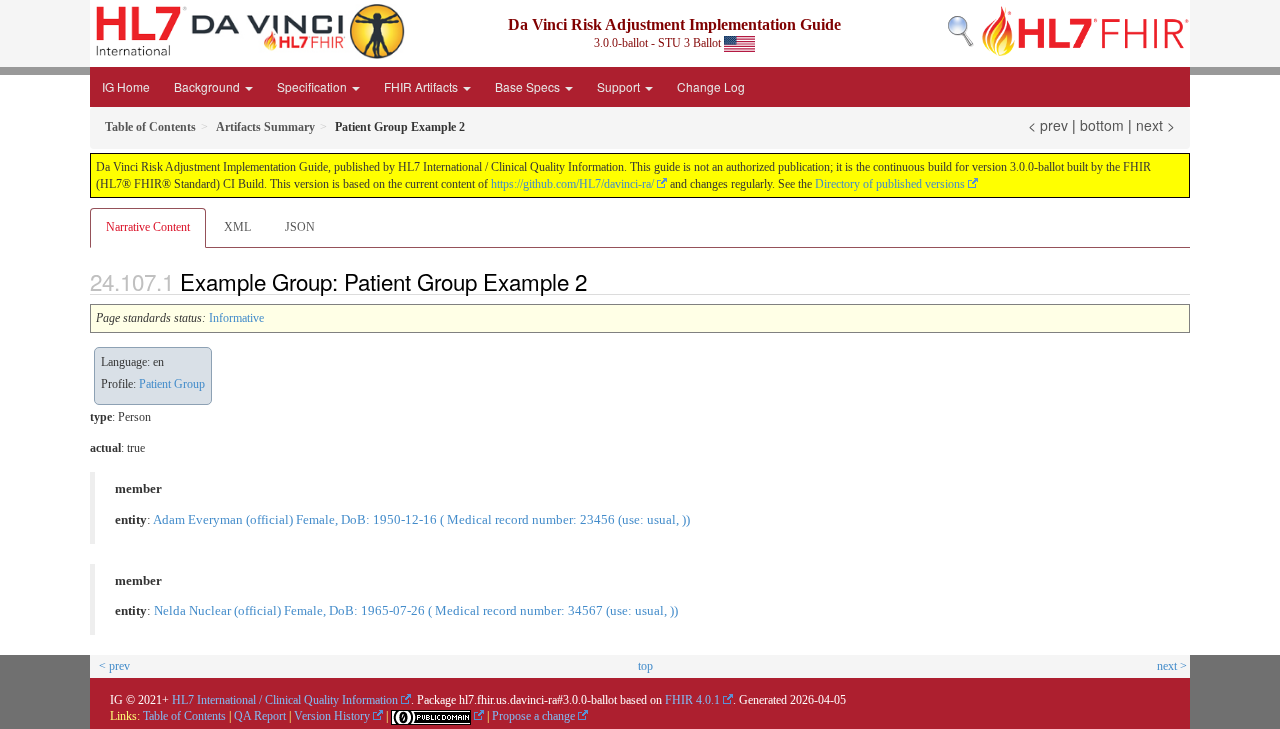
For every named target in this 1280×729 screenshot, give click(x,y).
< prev (1048, 125)
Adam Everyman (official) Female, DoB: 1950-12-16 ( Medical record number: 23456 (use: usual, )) (421, 520)
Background (208, 86)
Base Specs (529, 86)
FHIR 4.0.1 (692, 700)
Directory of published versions (890, 184)
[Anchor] (598, 281)
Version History (332, 716)
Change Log (711, 86)
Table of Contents (184, 716)
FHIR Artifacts (422, 86)
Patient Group (172, 384)
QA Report (260, 716)
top (645, 666)
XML (237, 227)
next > (1155, 125)
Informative (236, 318)
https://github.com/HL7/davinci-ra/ (572, 184)
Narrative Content (148, 227)
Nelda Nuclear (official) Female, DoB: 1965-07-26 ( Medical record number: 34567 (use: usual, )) (416, 611)
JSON (300, 227)
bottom (1102, 125)
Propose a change (533, 716)
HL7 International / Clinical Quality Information (285, 700)
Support (620, 86)
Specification (313, 86)
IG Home (126, 86)
